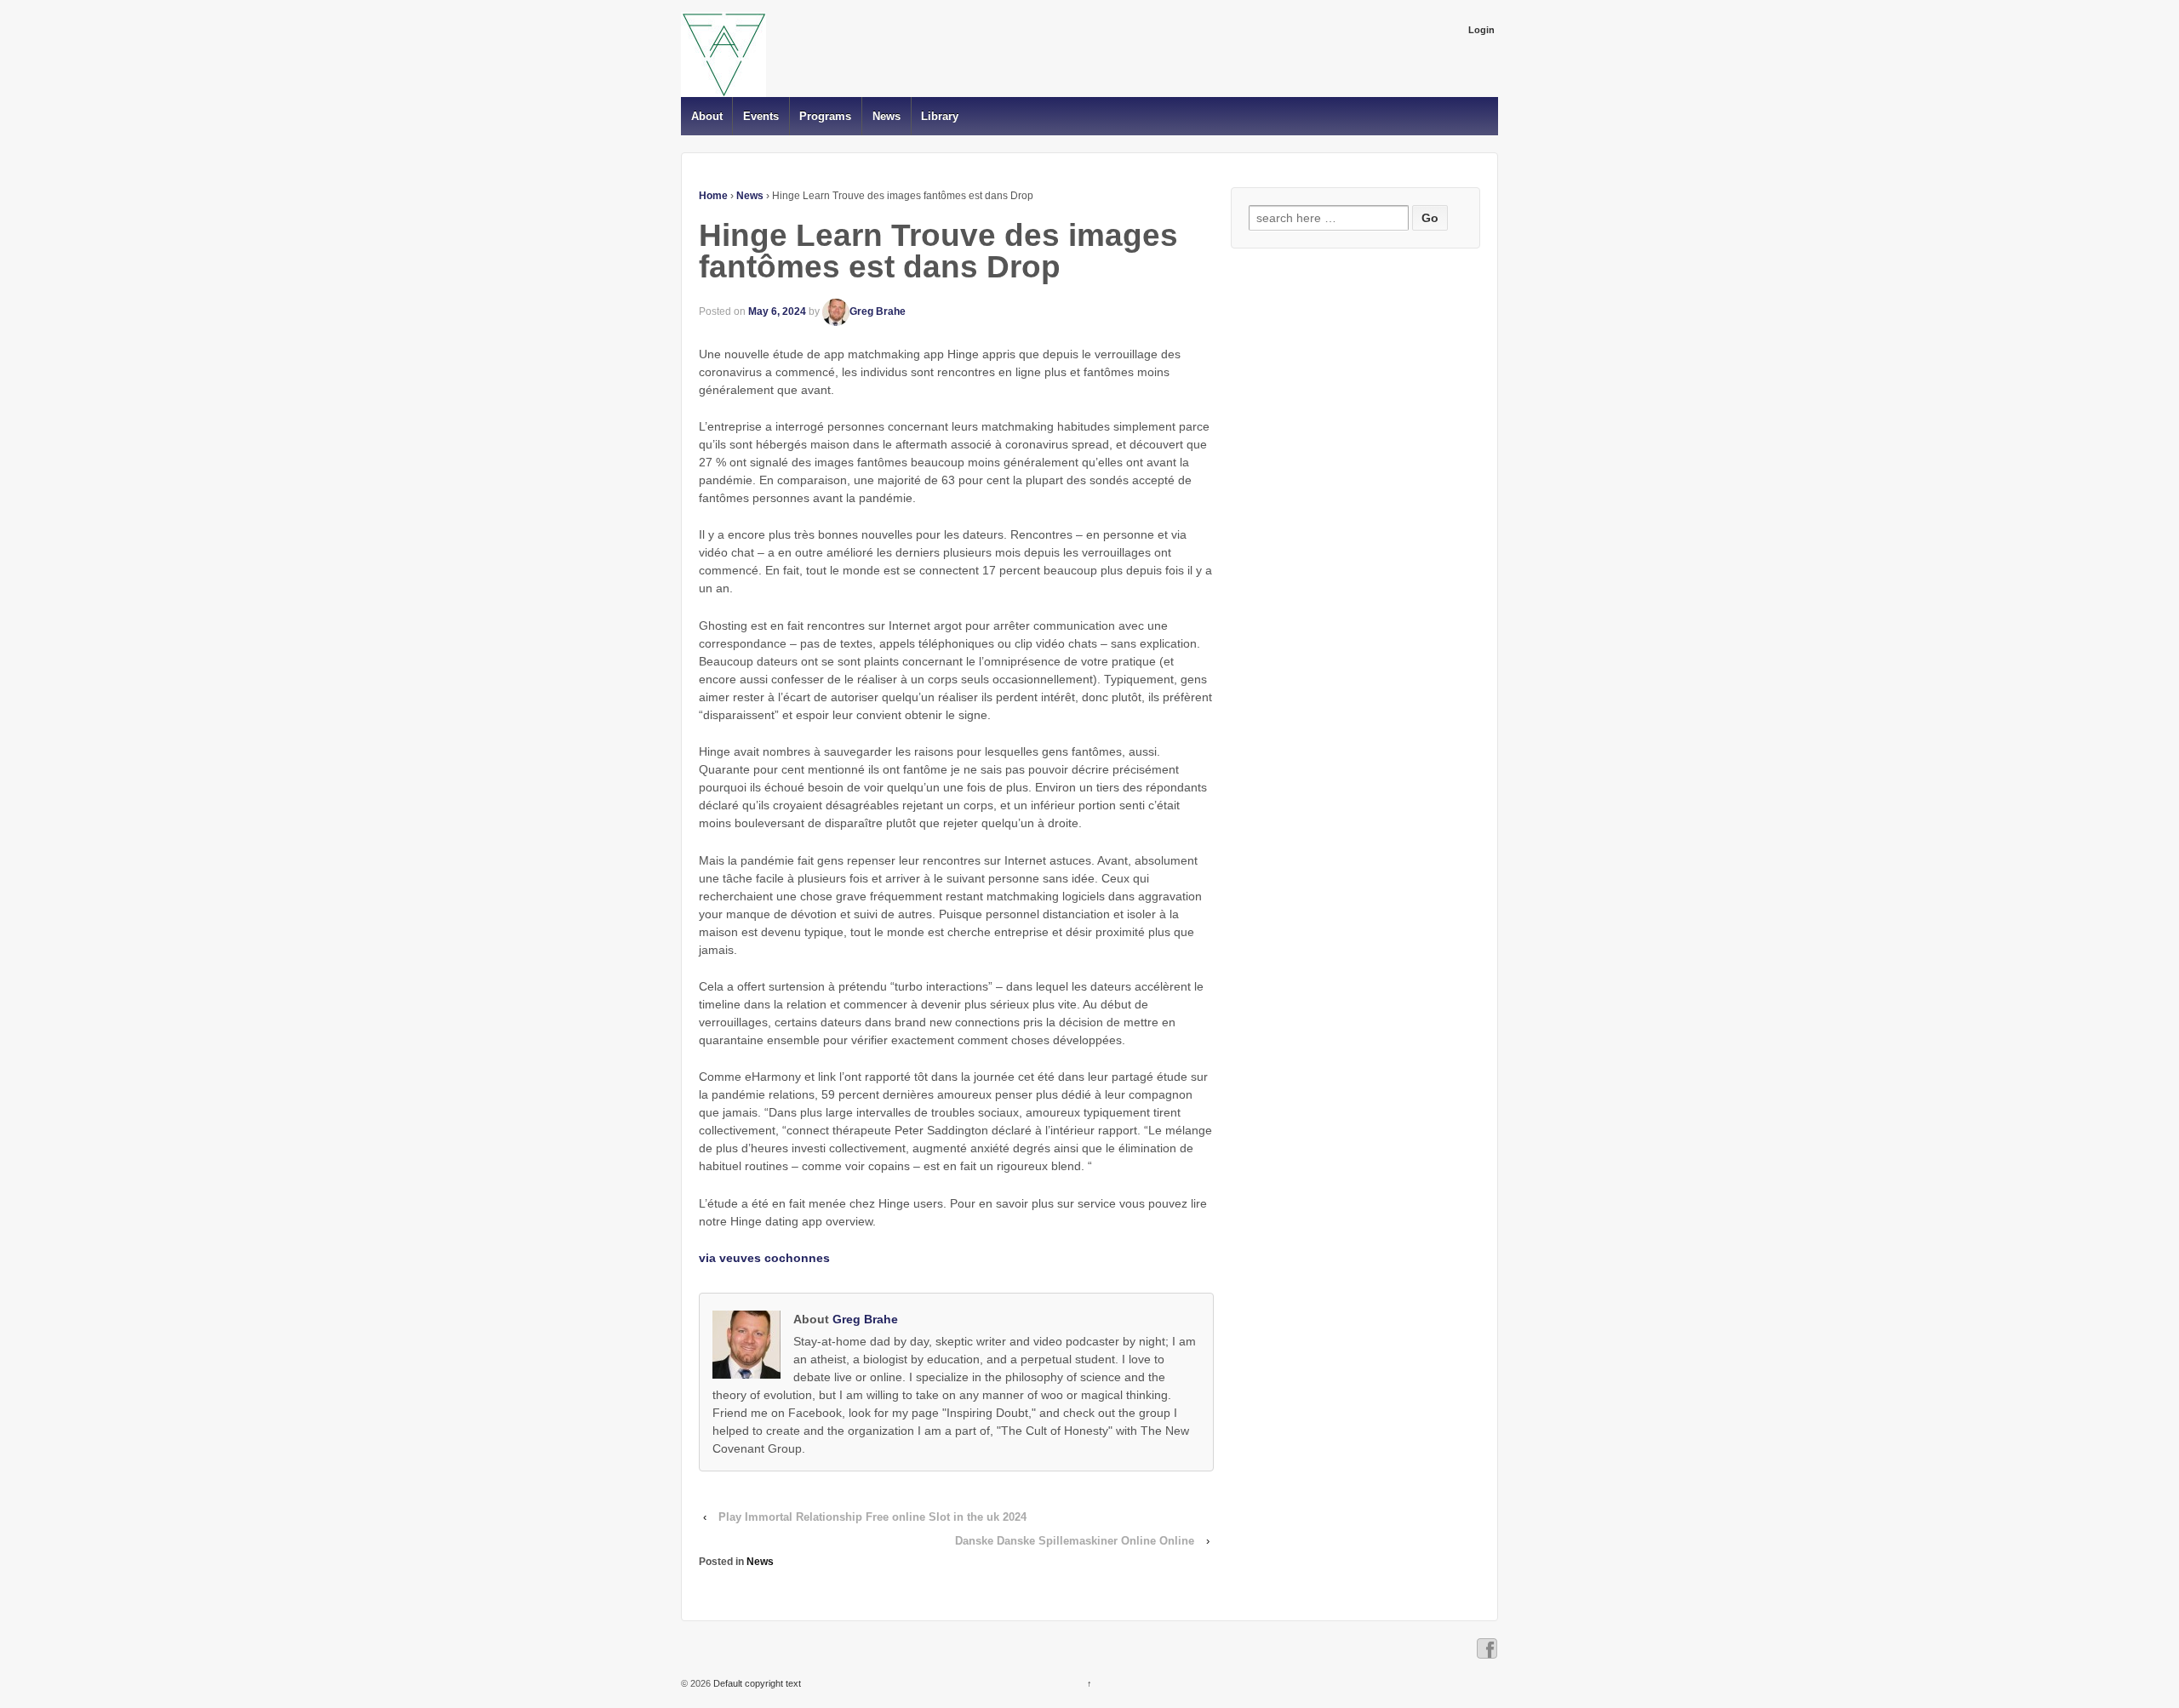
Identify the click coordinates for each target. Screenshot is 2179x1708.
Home (713, 196)
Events (761, 116)
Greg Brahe (878, 311)
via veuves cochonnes (764, 1258)
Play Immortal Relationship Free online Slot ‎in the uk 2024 (872, 1517)
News (886, 116)
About (707, 116)
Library (940, 116)
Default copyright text (756, 1683)
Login (1481, 30)
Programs (825, 116)
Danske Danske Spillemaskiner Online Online (1075, 1541)
